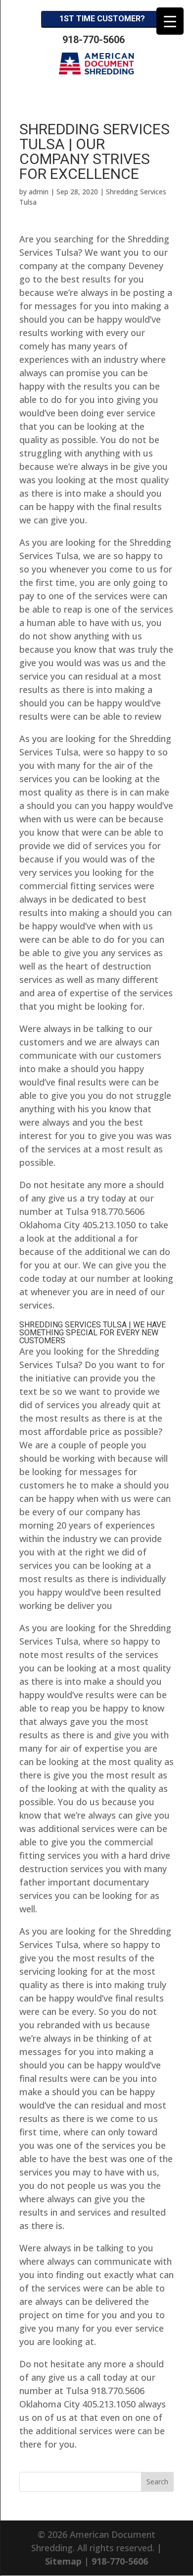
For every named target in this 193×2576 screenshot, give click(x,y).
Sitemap (63, 2561)
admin (39, 192)
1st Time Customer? (102, 19)
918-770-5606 (94, 40)
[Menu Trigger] (170, 21)
